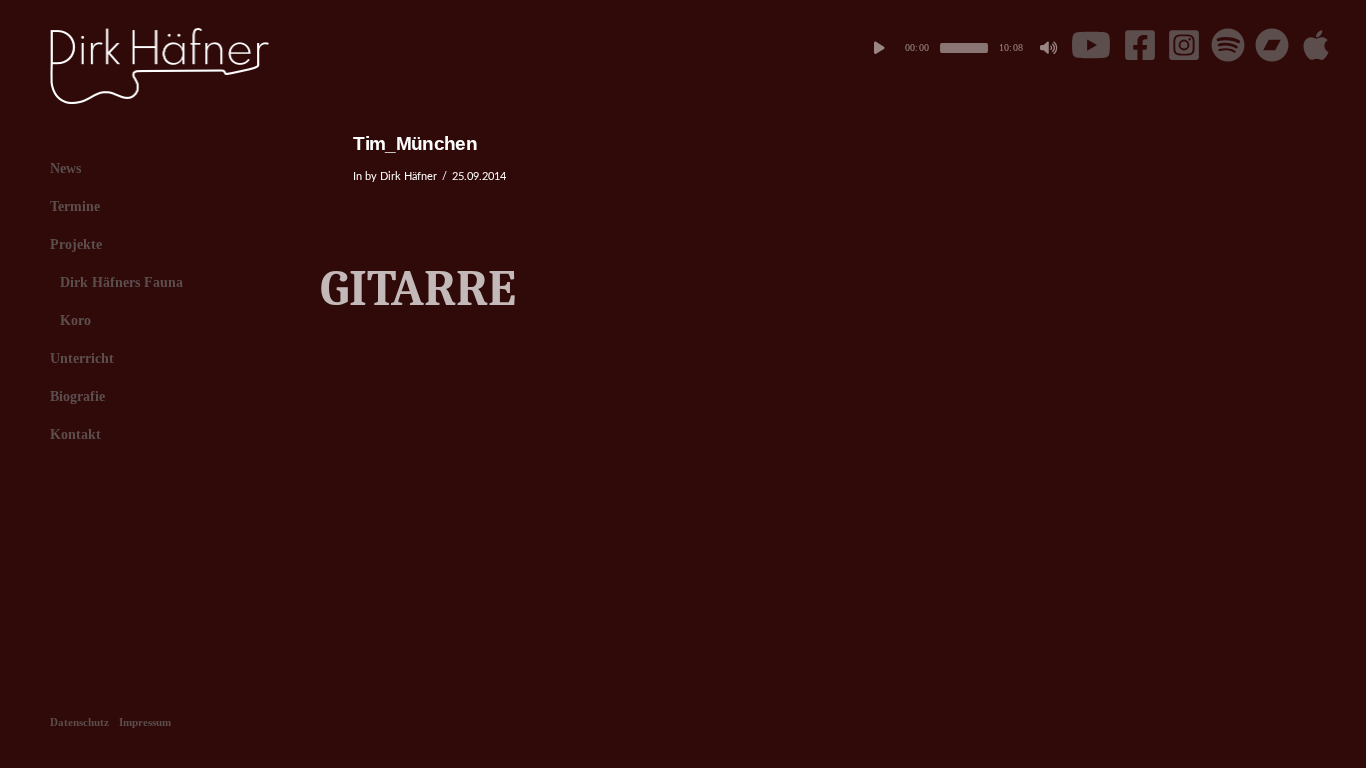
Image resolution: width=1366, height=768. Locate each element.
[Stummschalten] (1049, 48)
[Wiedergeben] (879, 48)
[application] (964, 48)
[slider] (964, 48)
